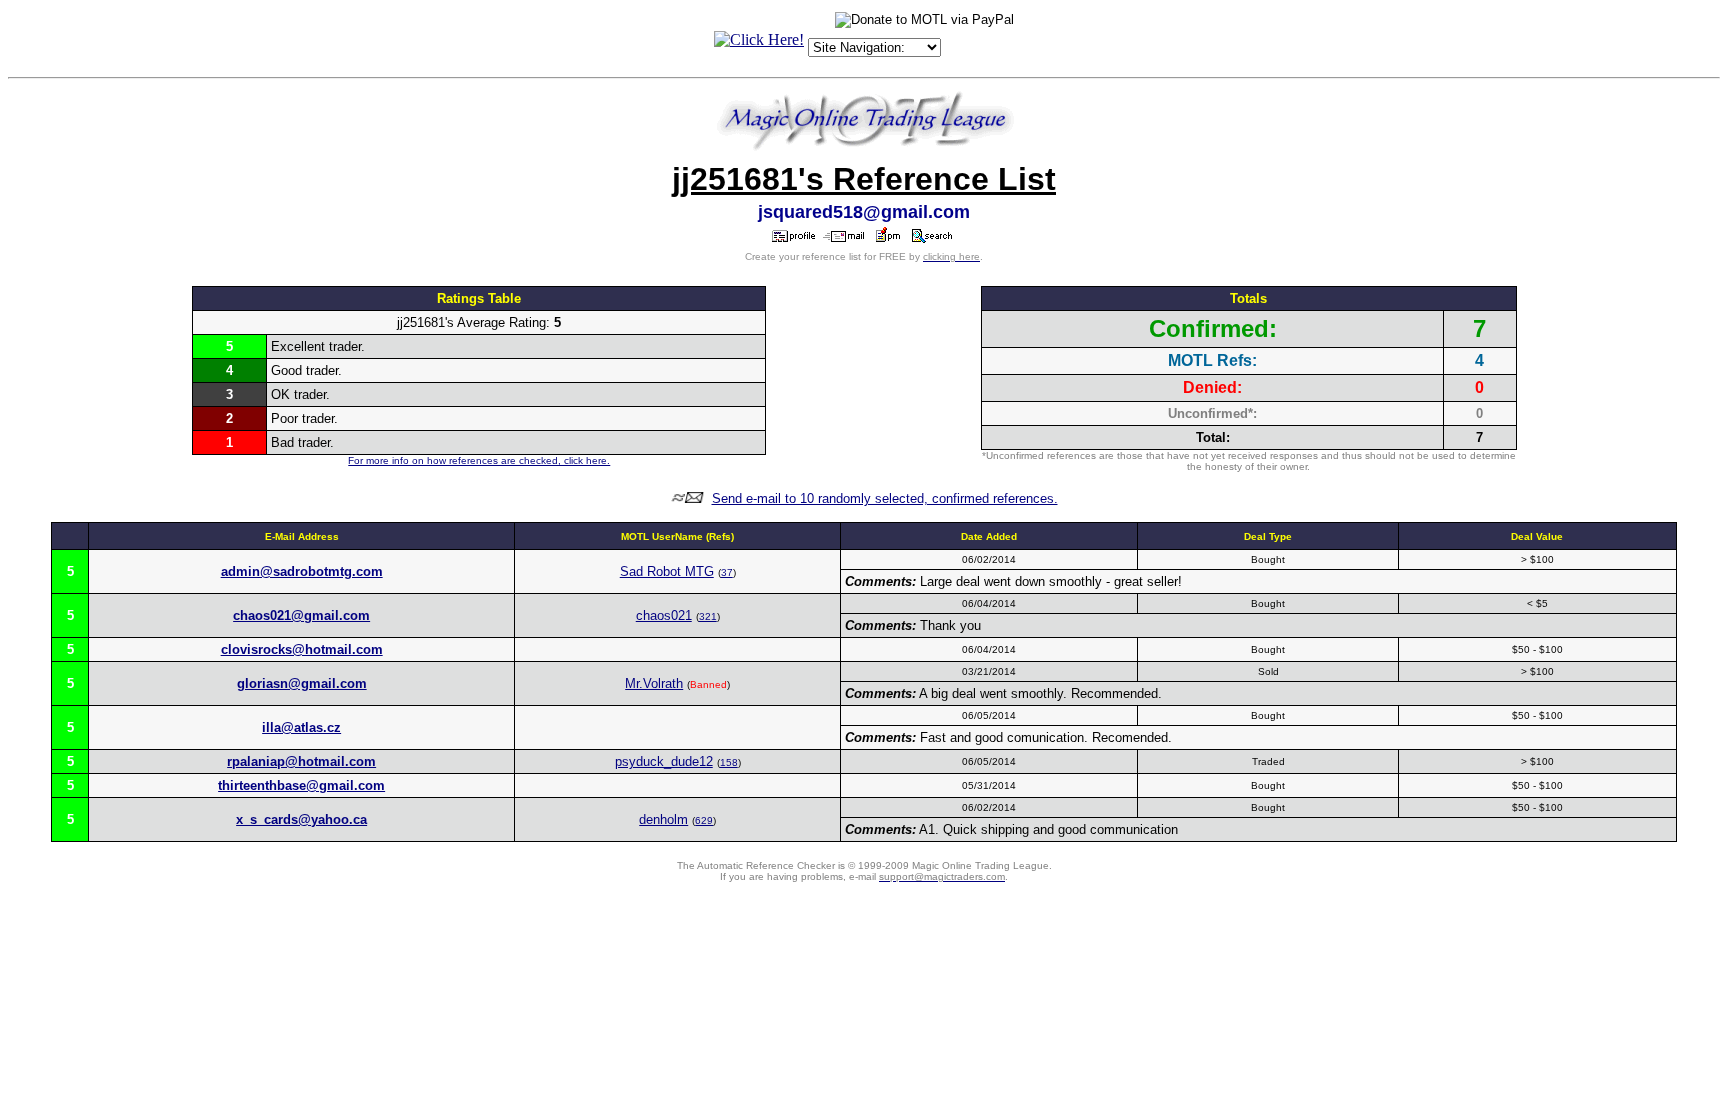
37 (727, 572)
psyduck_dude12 (664, 761)
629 (704, 820)
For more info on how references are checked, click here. (479, 460)
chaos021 (664, 615)
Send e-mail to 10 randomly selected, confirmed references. (885, 498)
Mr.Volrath (654, 683)
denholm (663, 819)
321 (708, 616)
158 (729, 762)
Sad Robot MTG (667, 571)
